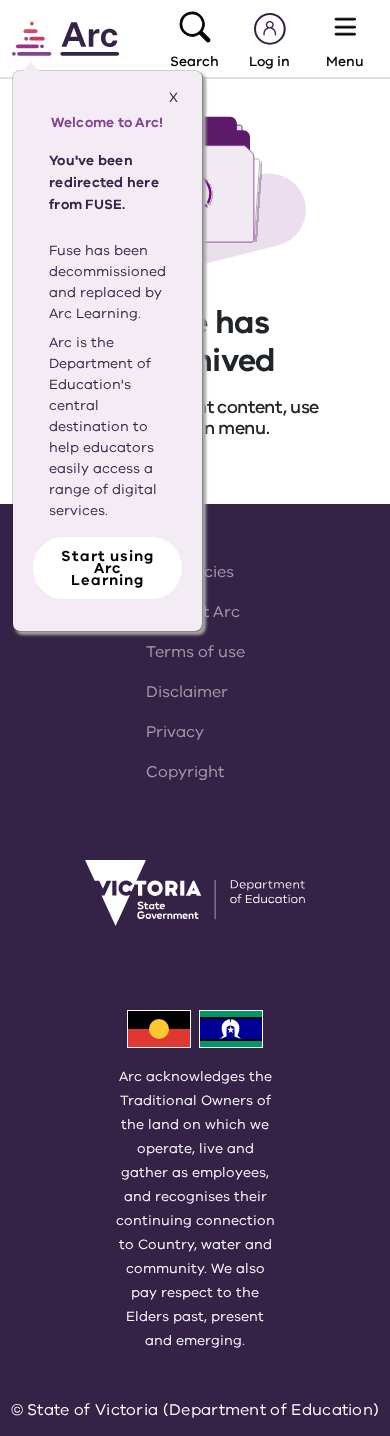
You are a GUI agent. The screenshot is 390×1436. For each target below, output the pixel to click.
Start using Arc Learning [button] (107, 568)
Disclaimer (187, 692)
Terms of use (195, 652)
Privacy (175, 732)
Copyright (185, 772)
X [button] (173, 97)
